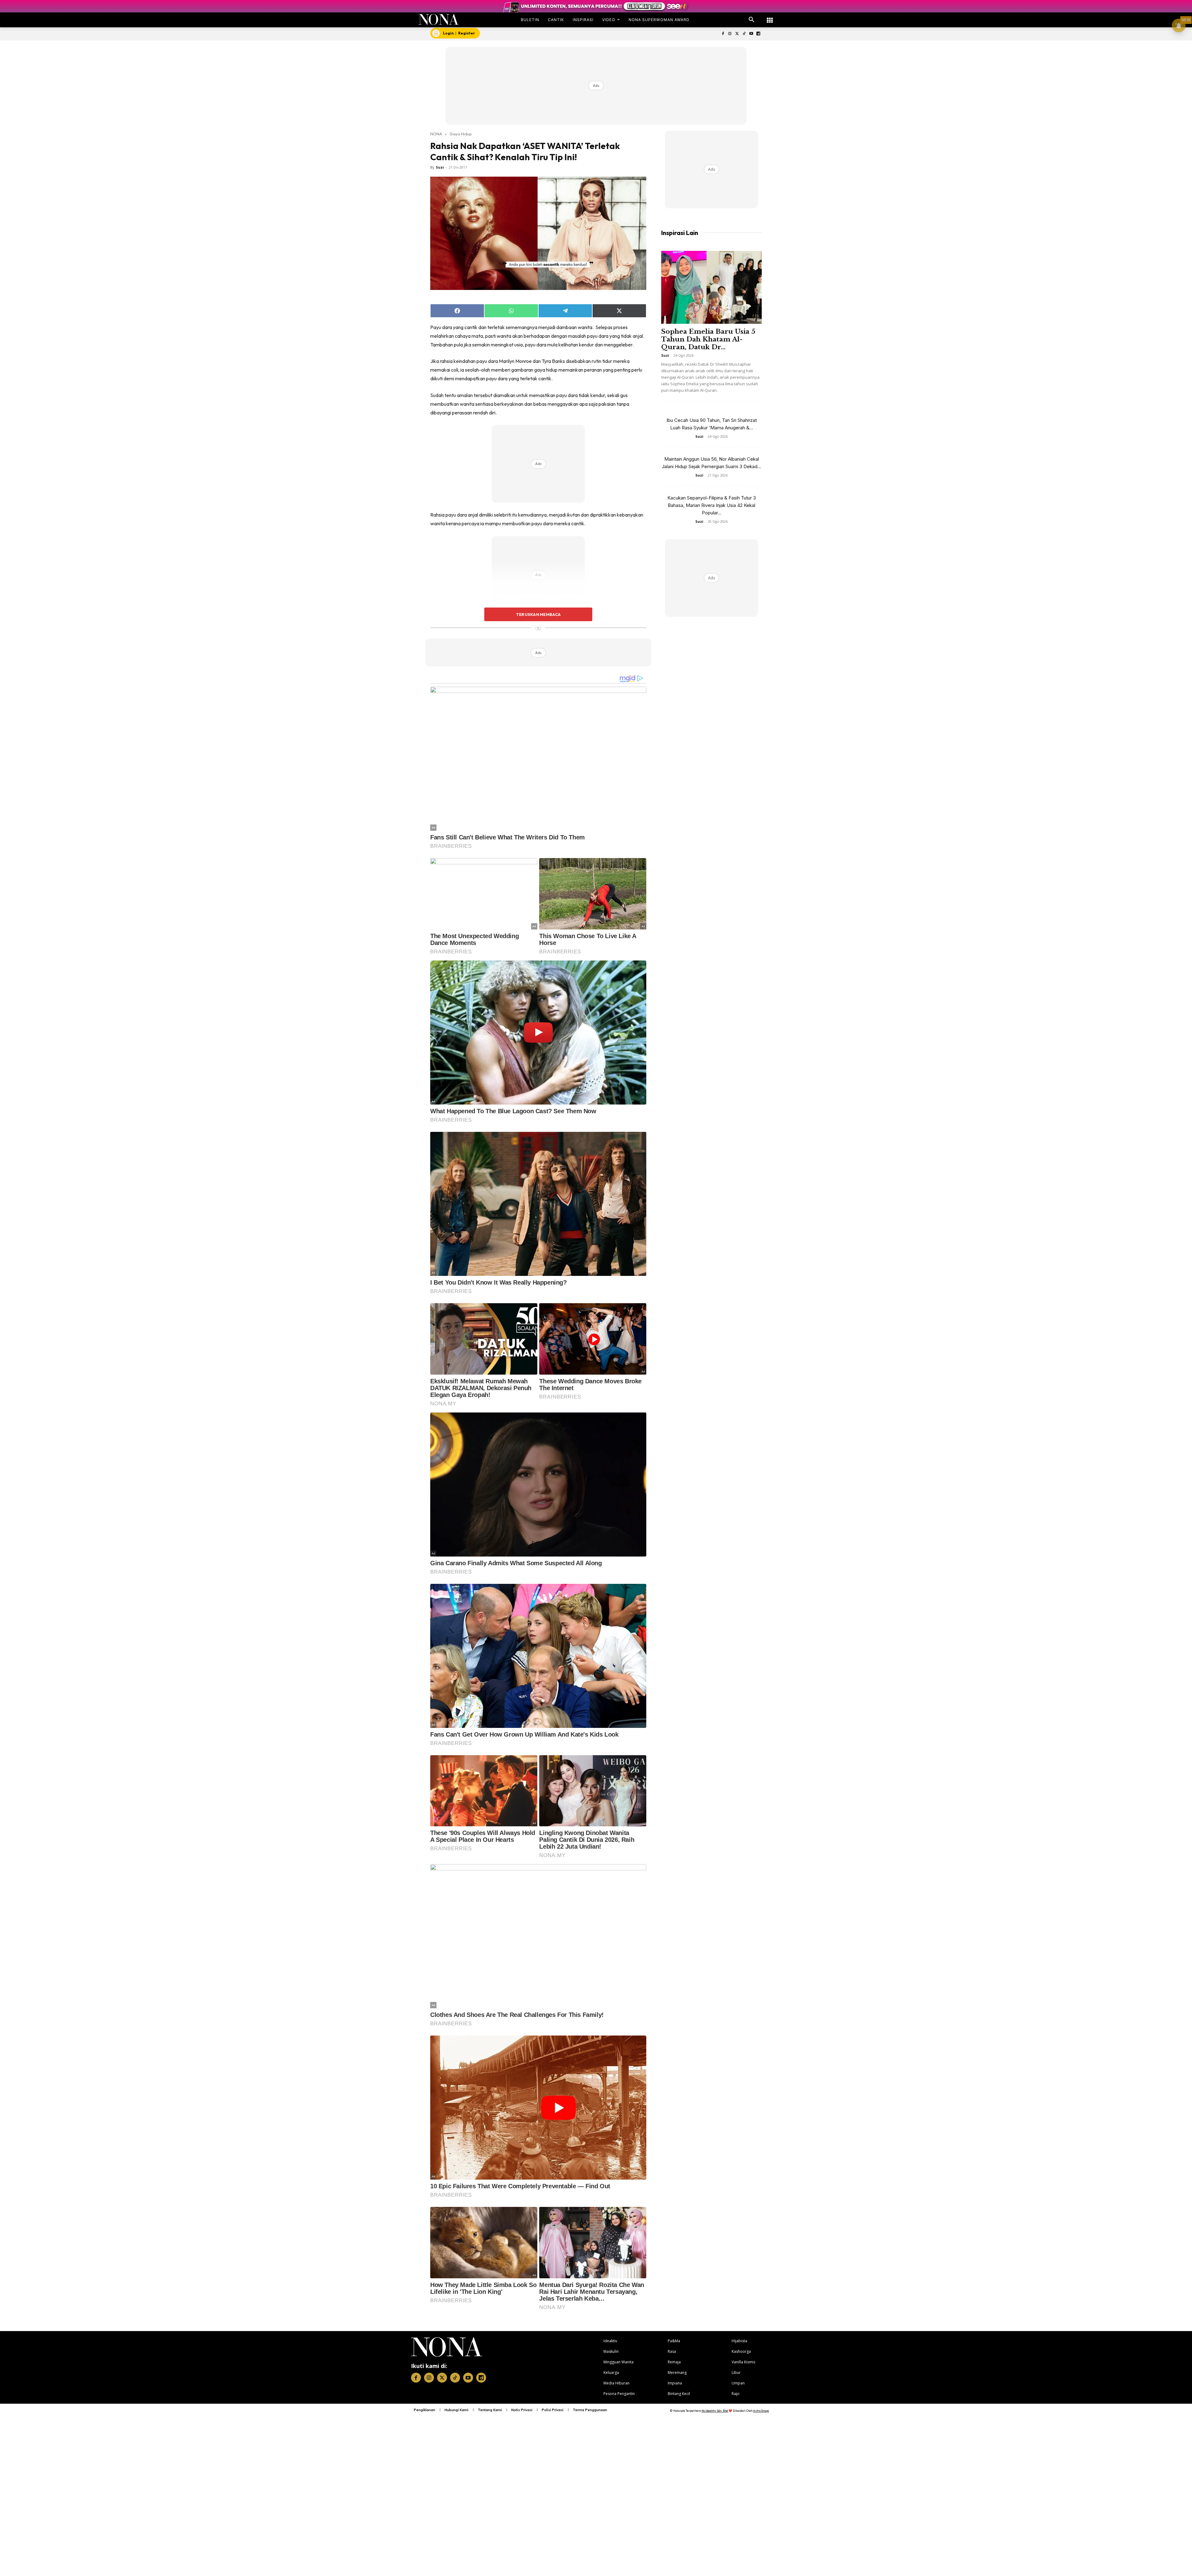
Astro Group (761, 2411)
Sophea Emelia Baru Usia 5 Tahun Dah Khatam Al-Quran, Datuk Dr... (708, 339)
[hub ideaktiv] (770, 17)
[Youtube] (751, 34)
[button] (752, 20)
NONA (436, 134)
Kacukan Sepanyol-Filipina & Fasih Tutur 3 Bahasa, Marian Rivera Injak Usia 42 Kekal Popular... (712, 505)
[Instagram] (730, 34)
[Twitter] (737, 34)
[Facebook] (723, 34)
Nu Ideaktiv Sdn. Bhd (715, 2411)
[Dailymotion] (758, 34)
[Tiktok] (744, 34)
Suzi (440, 167)
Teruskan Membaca (538, 614)
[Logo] (439, 19)
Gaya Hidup (461, 134)
